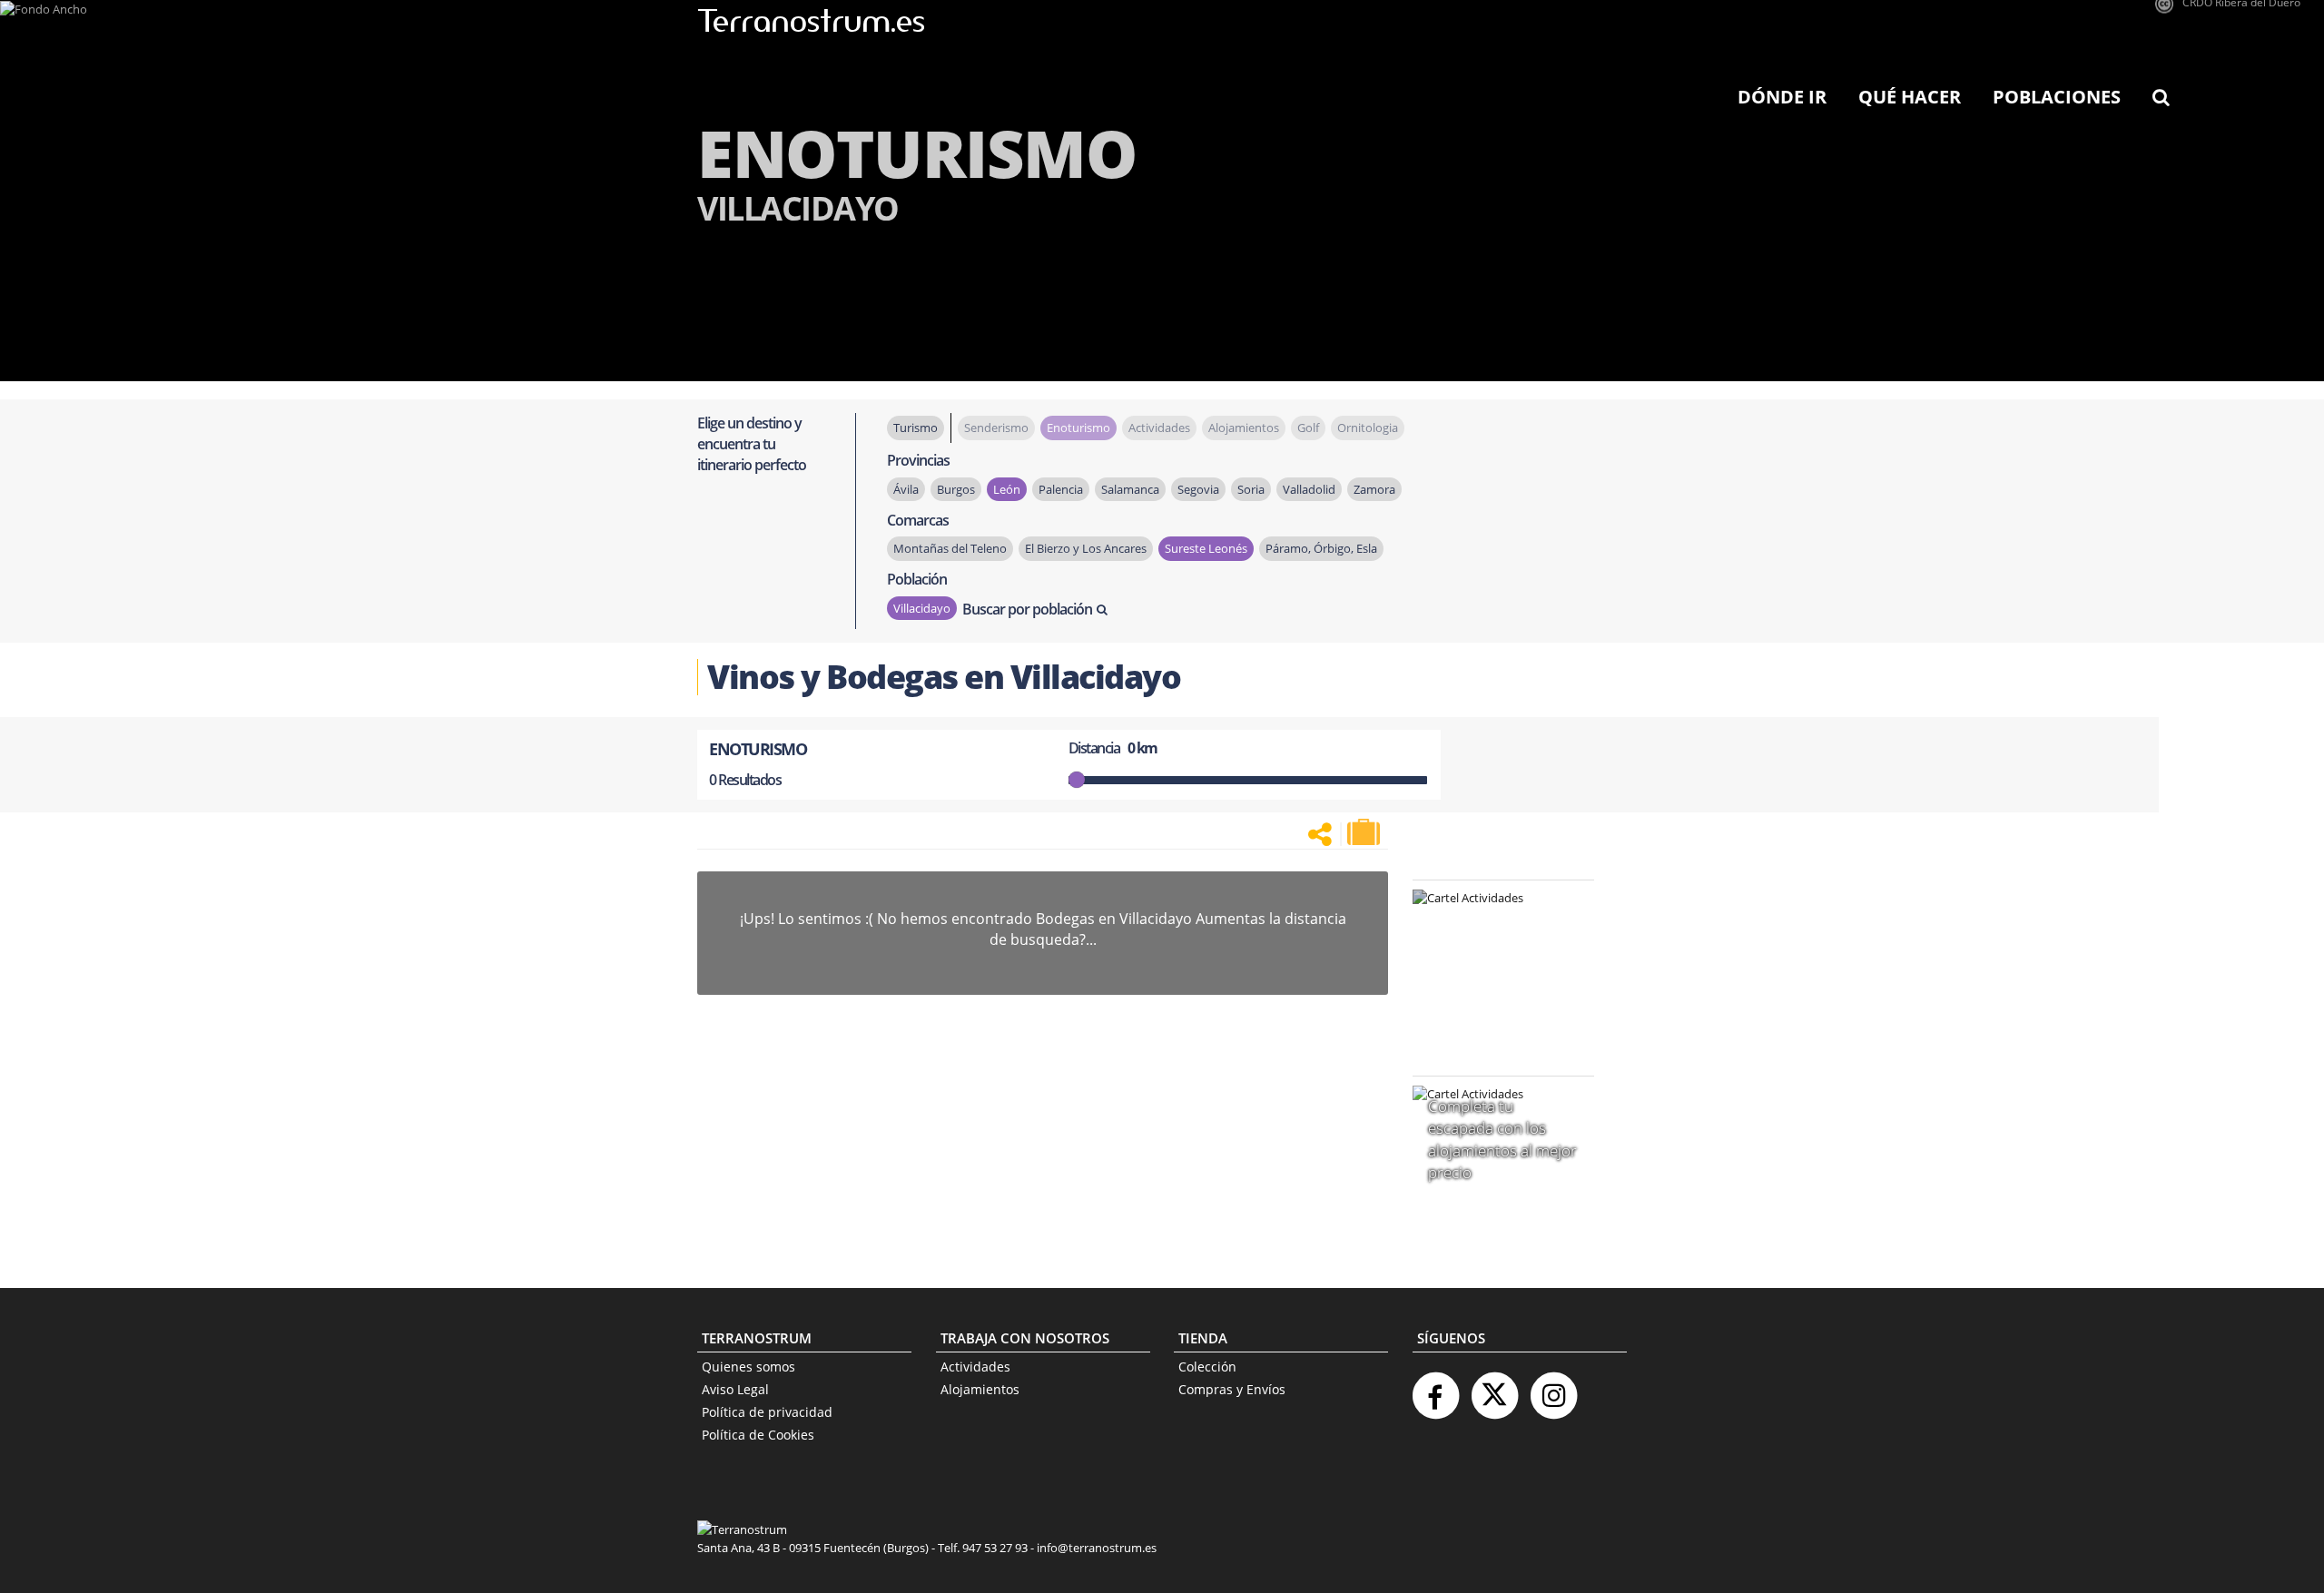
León (1007, 489)
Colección (1207, 1367)
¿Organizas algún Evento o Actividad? (1494, 921)
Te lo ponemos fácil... (1492, 1014)
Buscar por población (1027, 609)
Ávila (906, 489)
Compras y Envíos (1232, 1389)
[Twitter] (1494, 1388)
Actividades (975, 1367)
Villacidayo (922, 608)
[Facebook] (1435, 1388)
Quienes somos (748, 1367)
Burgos (956, 489)
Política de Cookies (758, 1435)
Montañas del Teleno (950, 548)
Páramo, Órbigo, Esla (1321, 548)
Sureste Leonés (1206, 548)
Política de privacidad (767, 1412)
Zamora (1374, 489)
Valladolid (1309, 489)
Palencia (1061, 489)
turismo (916, 428)
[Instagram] (1553, 1388)
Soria (1251, 489)
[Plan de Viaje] (1365, 832)
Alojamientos (980, 1389)
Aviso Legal (735, 1389)
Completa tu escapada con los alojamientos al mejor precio (1502, 1139)
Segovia (1198, 489)
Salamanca (1130, 489)
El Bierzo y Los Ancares (1086, 548)
